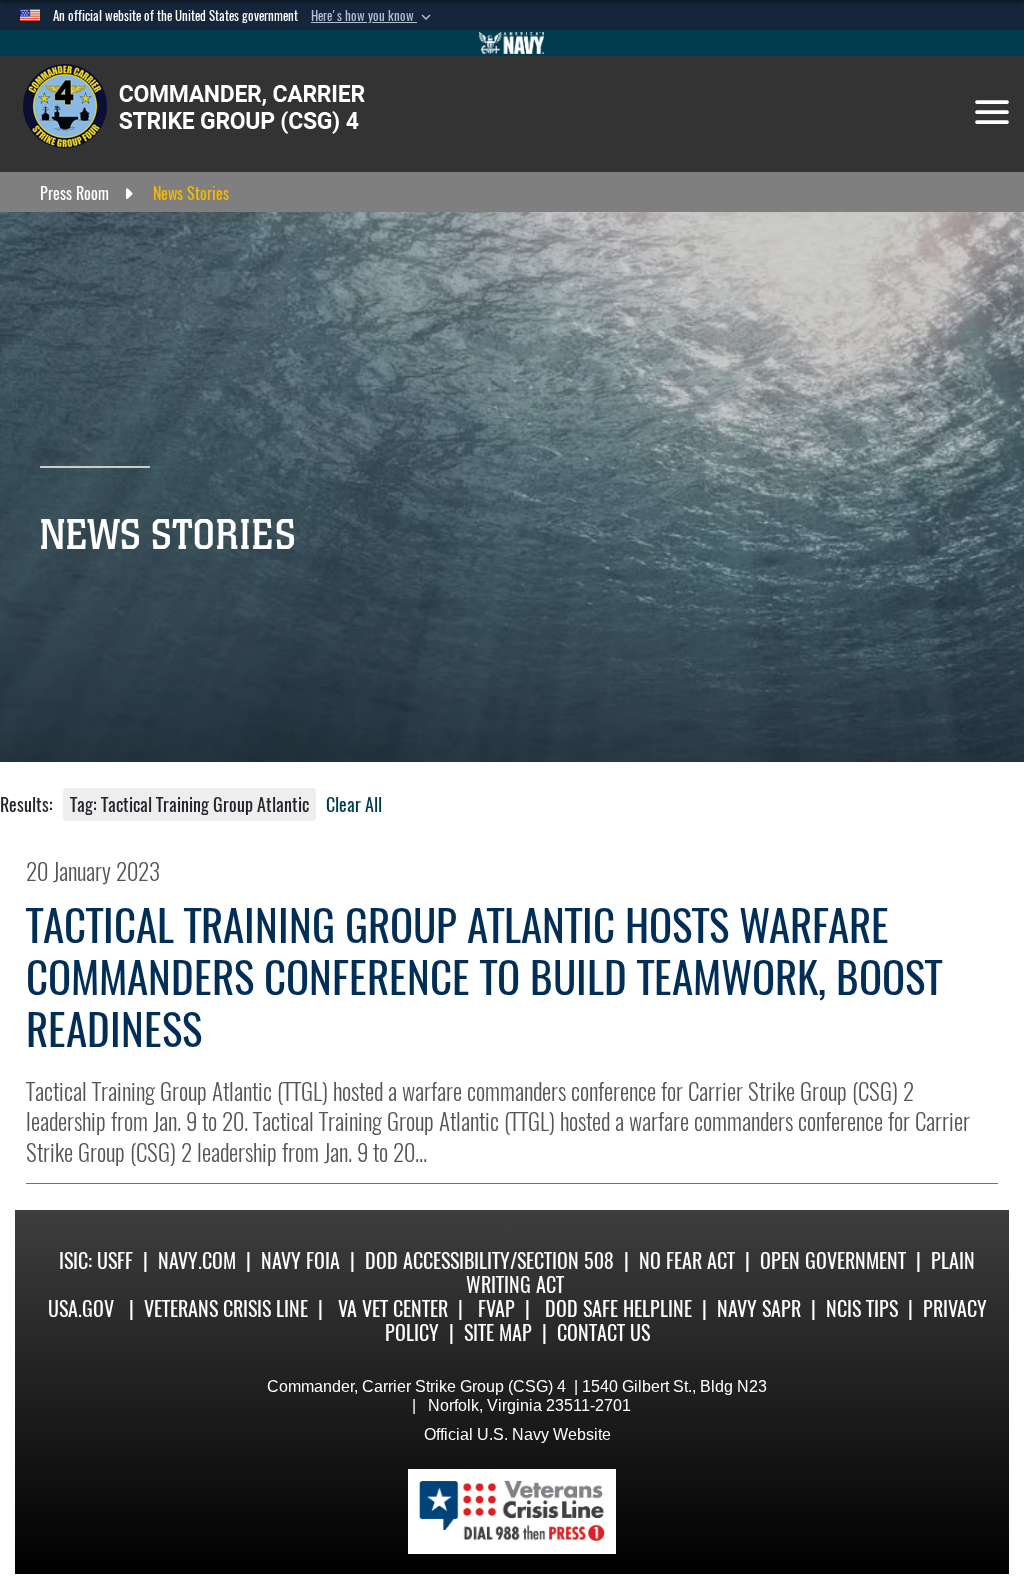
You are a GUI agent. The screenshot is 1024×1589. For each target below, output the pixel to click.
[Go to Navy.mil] (512, 43)
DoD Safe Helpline (618, 1308)
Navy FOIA (300, 1260)
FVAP (496, 1308)
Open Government (833, 1260)
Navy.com (197, 1260)
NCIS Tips (862, 1308)
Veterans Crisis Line (226, 1308)
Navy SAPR (759, 1308)
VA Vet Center (393, 1308)
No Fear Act (687, 1260)
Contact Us (603, 1332)
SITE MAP (498, 1332)
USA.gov (81, 1308)
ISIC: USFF (96, 1260)
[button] (373, 16)
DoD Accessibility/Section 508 (489, 1260)
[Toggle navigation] (992, 112)
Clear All (354, 804)
